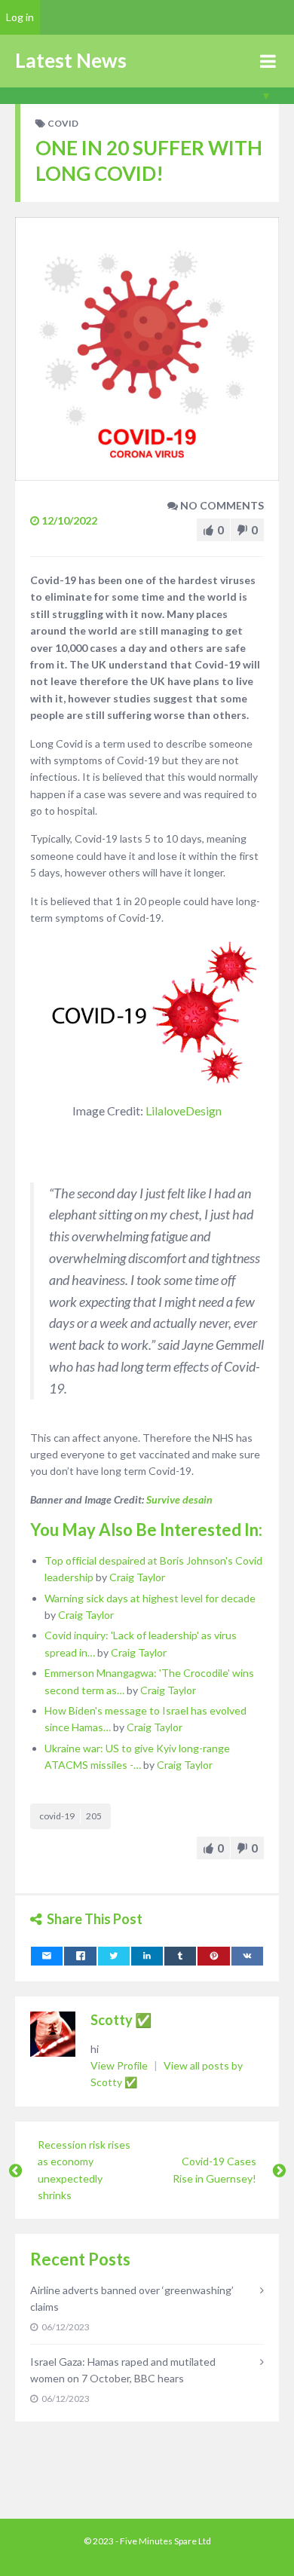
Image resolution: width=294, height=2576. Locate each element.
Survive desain (179, 1499)
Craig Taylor (137, 1577)
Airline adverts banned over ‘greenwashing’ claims (132, 2298)
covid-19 (70, 1816)
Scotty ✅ (121, 2020)
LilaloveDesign (184, 1111)
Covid (63, 123)
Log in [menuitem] (20, 17)
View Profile (120, 2065)
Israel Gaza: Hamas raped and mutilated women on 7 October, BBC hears (123, 2370)
